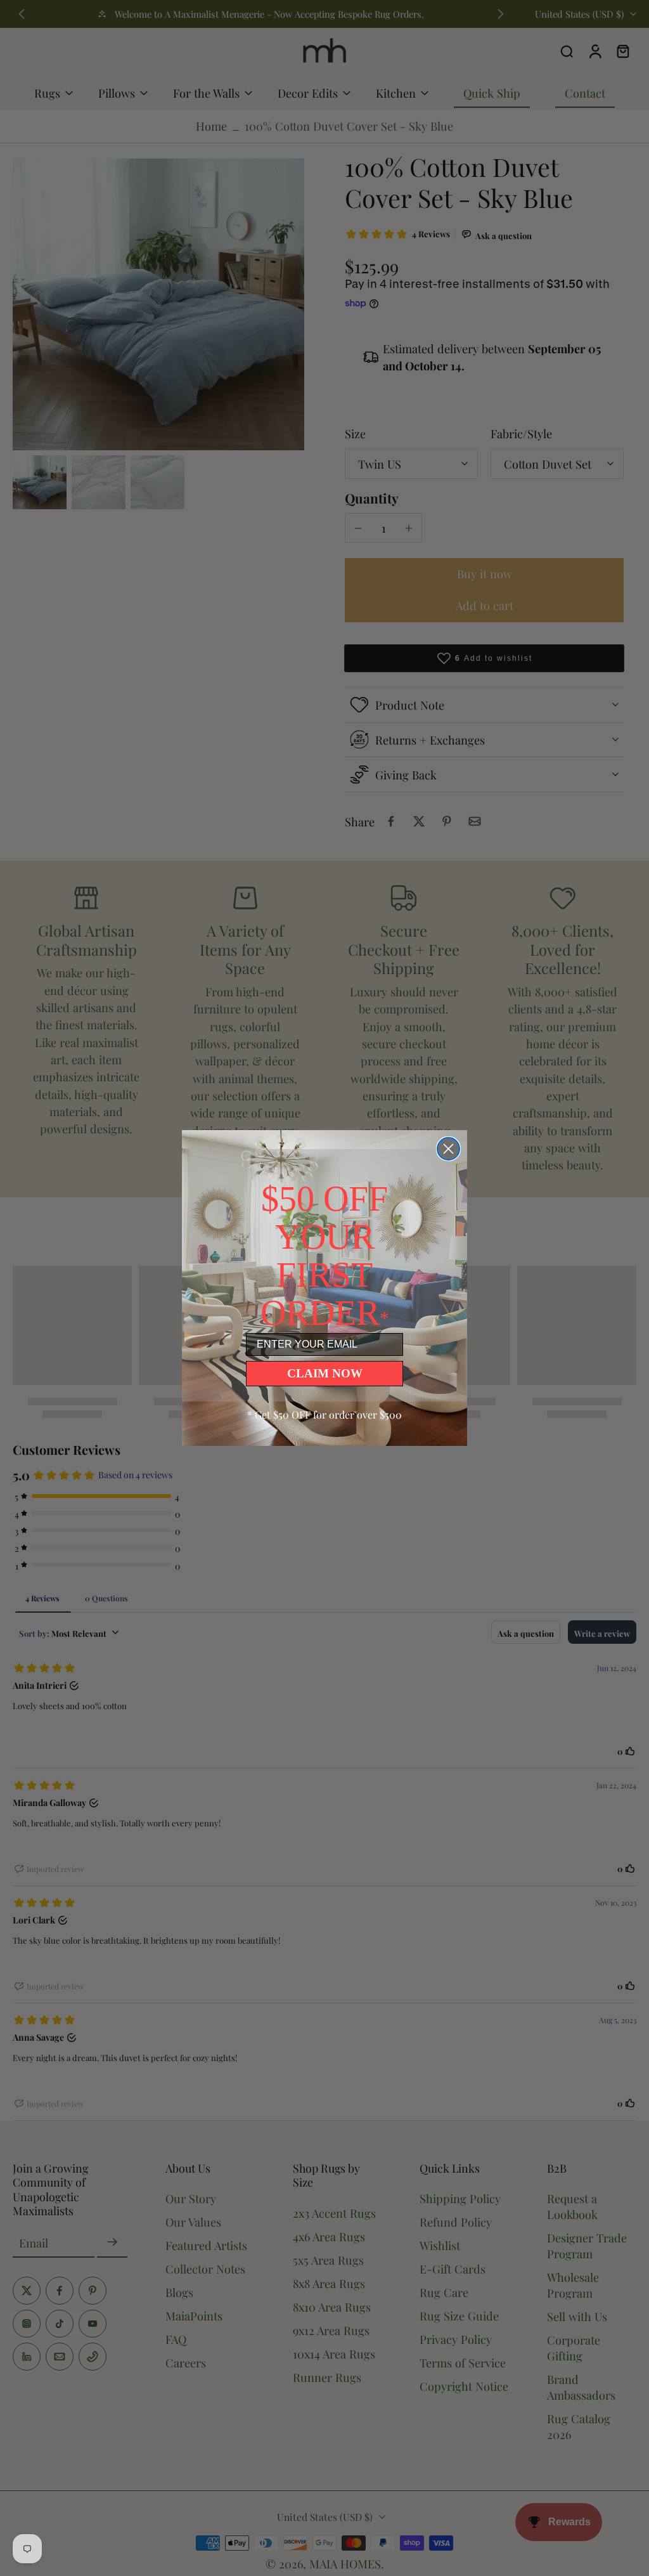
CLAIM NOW (325, 1373)
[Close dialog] (448, 1149)
